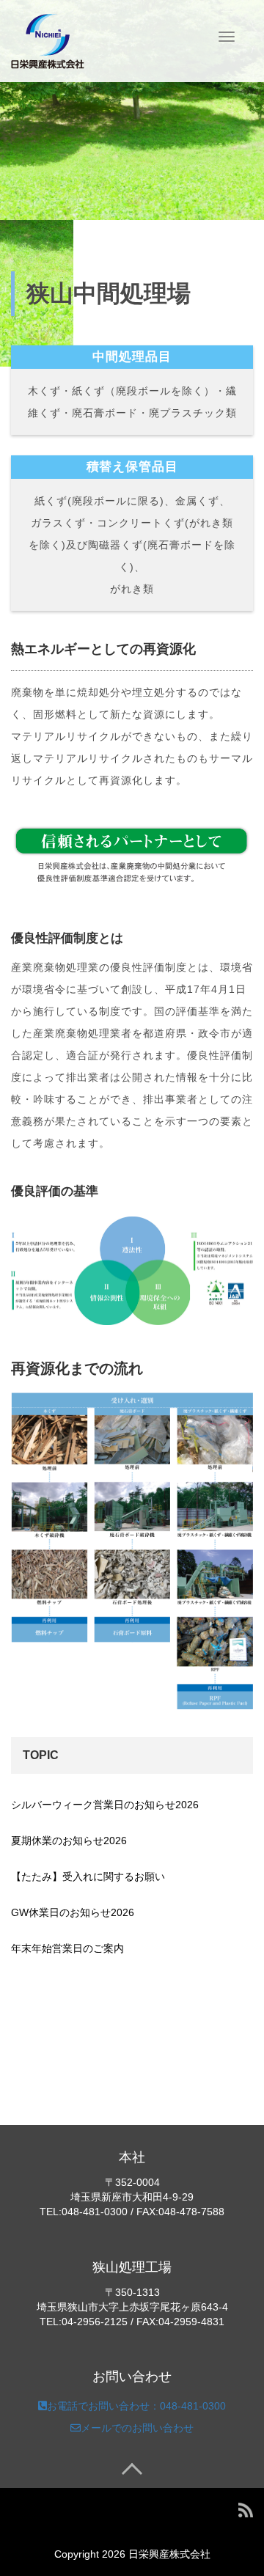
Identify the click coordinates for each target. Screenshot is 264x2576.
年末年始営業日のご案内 (67, 1948)
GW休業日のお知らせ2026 (73, 1912)
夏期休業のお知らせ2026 (69, 1841)
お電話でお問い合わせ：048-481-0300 (136, 2406)
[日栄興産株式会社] (48, 40)
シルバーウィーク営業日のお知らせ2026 (105, 1805)
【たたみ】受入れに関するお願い (88, 1876)
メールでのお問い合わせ (137, 2428)
